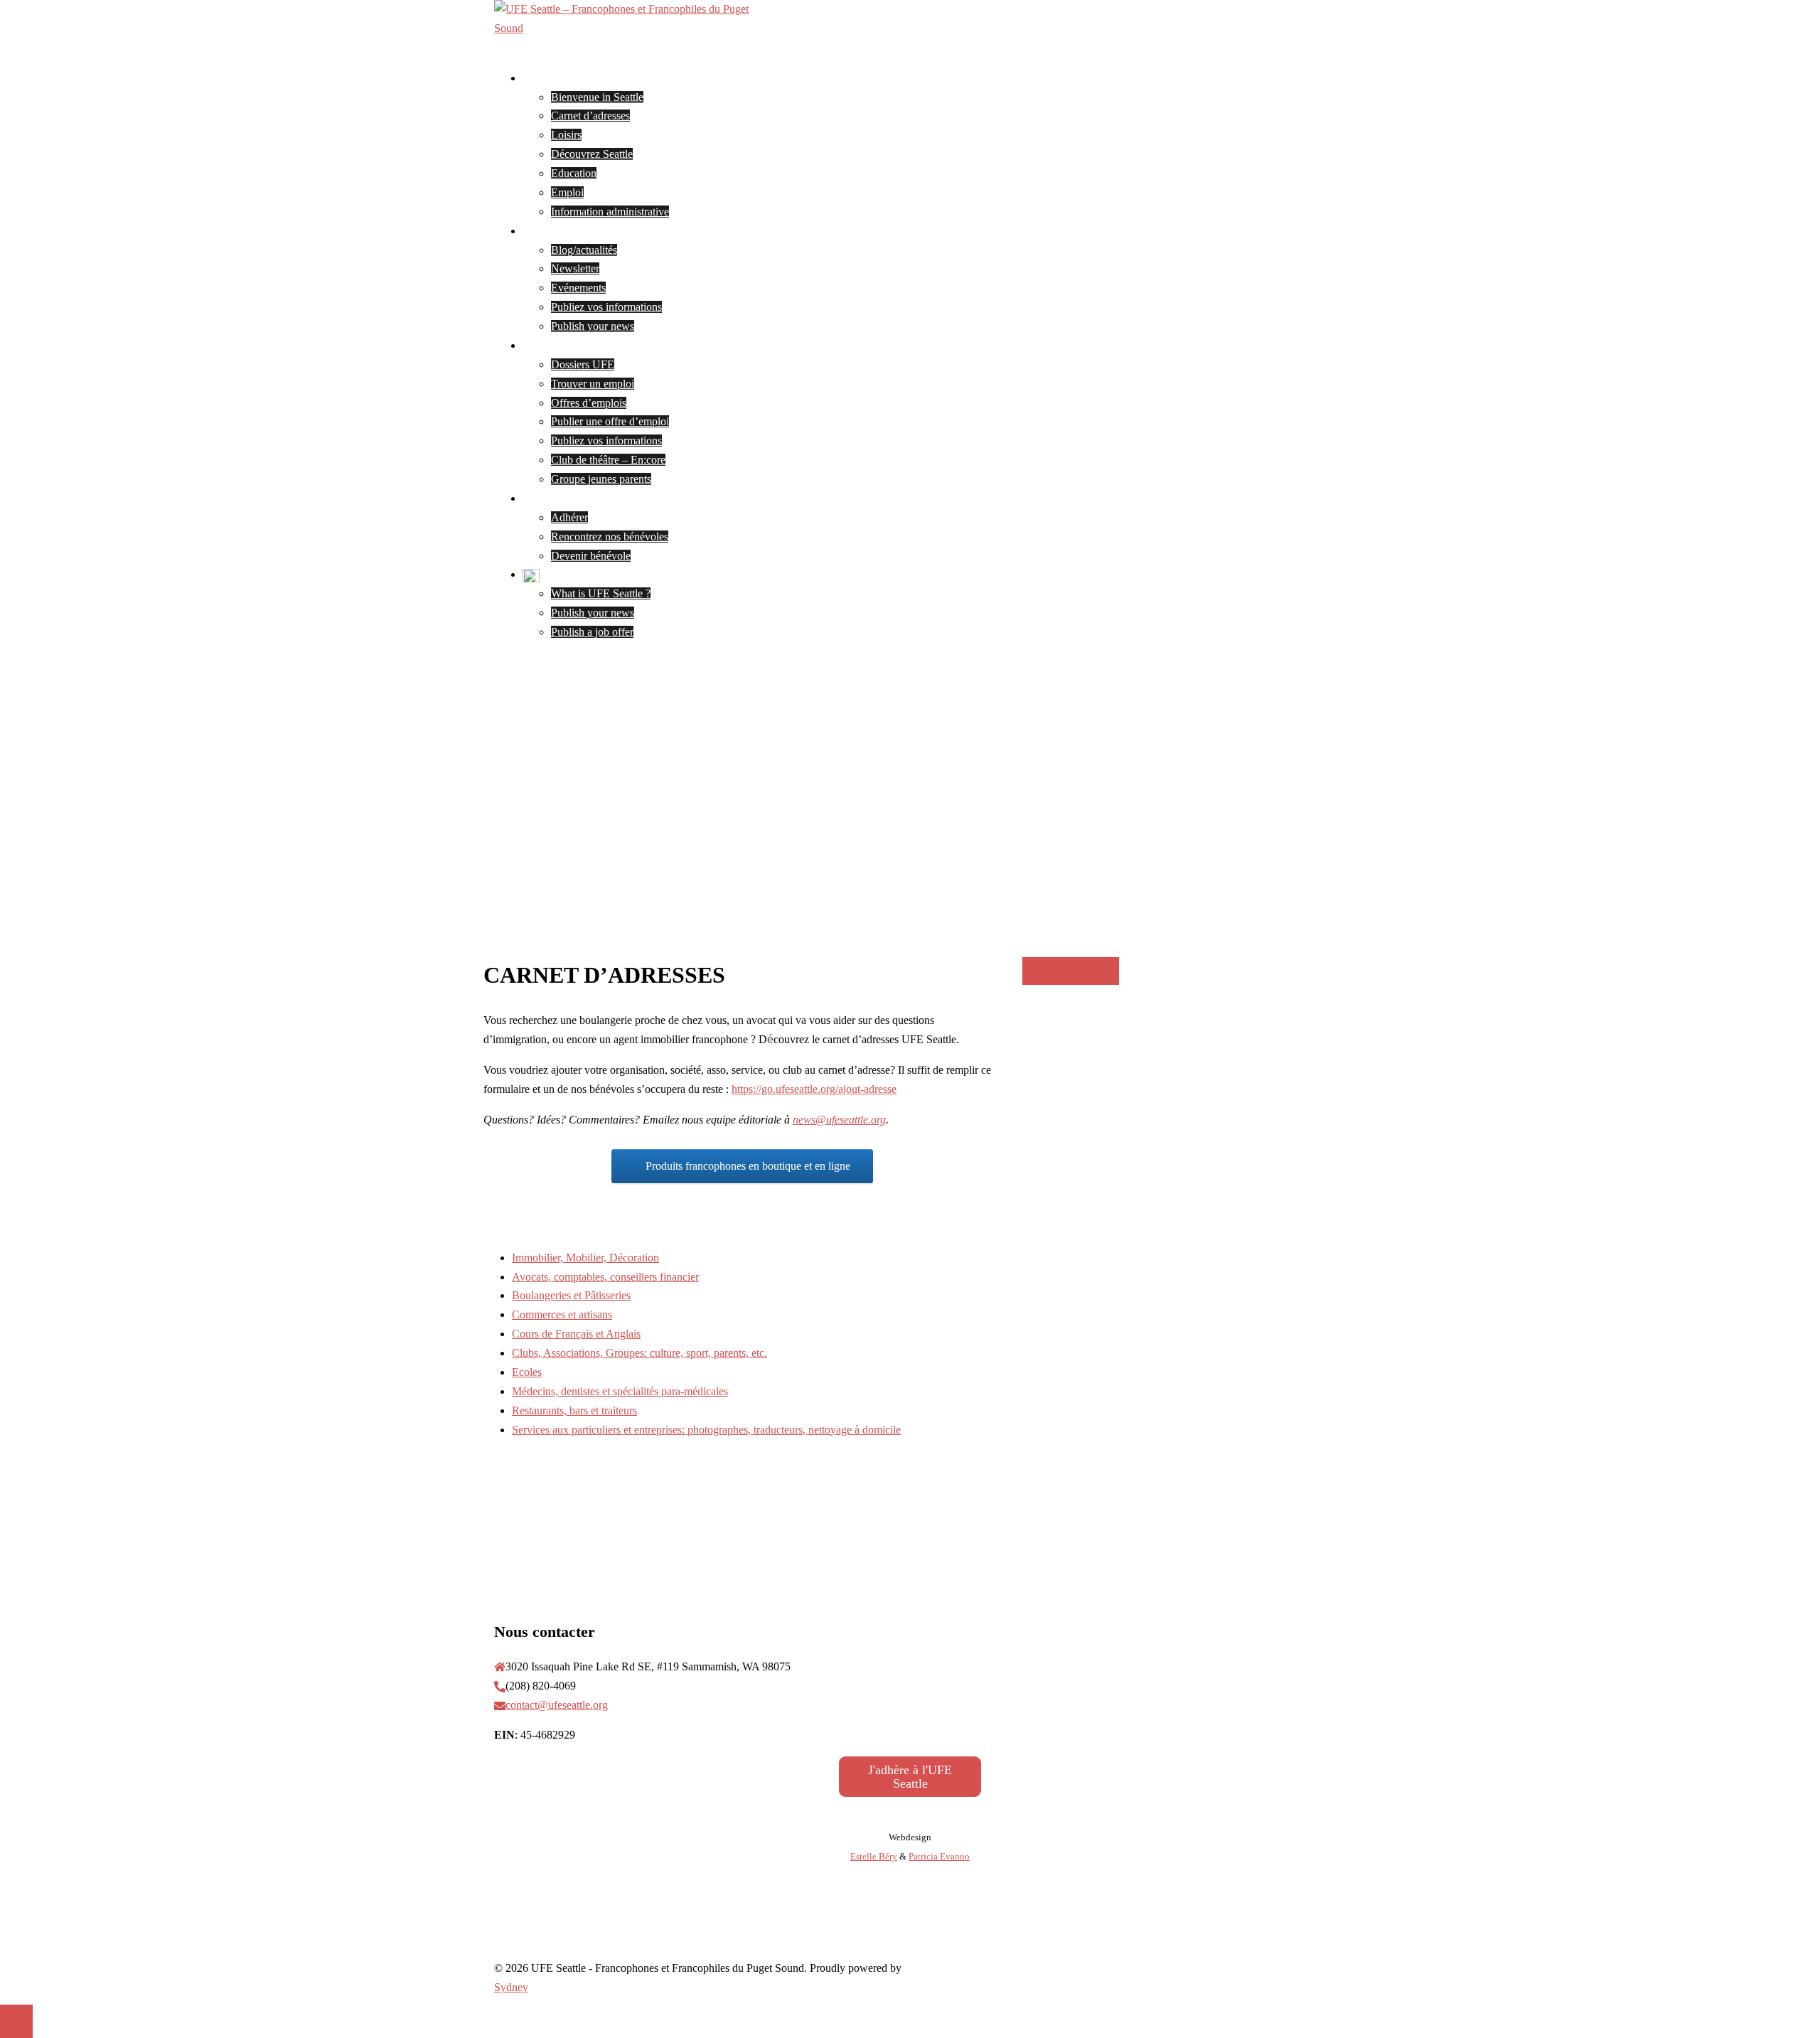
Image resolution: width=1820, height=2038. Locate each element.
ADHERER (1071, 971)
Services (541, 345)
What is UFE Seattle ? (601, 593)
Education (574, 173)
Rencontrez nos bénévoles (610, 537)
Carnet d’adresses (590, 116)
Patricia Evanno (939, 1856)
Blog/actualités (584, 250)
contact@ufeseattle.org (557, 1705)
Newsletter (575, 268)
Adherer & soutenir (566, 498)
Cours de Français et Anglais (576, 1334)
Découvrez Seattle (592, 154)
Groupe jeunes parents (601, 479)
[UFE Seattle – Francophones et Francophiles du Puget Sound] (636, 28)
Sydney (511, 1987)
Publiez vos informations (606, 307)
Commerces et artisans (562, 1314)
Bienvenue (547, 78)
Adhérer (569, 517)
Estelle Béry (874, 1856)
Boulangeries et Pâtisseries (571, 1295)
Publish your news (593, 326)
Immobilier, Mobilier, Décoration (585, 1258)
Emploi (567, 192)
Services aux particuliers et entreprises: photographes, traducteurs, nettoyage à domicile (706, 1430)
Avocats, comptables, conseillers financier (605, 1277)
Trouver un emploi (593, 384)
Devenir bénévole (591, 556)
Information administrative (610, 212)
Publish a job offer (592, 632)
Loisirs (566, 135)
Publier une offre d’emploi (610, 421)
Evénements (578, 288)
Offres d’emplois (589, 403)
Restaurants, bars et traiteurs (574, 1410)
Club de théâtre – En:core (608, 460)
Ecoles (527, 1372)
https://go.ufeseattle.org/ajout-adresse (814, 1089)
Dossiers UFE (583, 364)
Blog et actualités (561, 231)
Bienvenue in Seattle (597, 97)
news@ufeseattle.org (839, 1120)
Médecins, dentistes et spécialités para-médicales (620, 1391)
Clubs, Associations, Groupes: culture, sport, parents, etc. (639, 1353)
